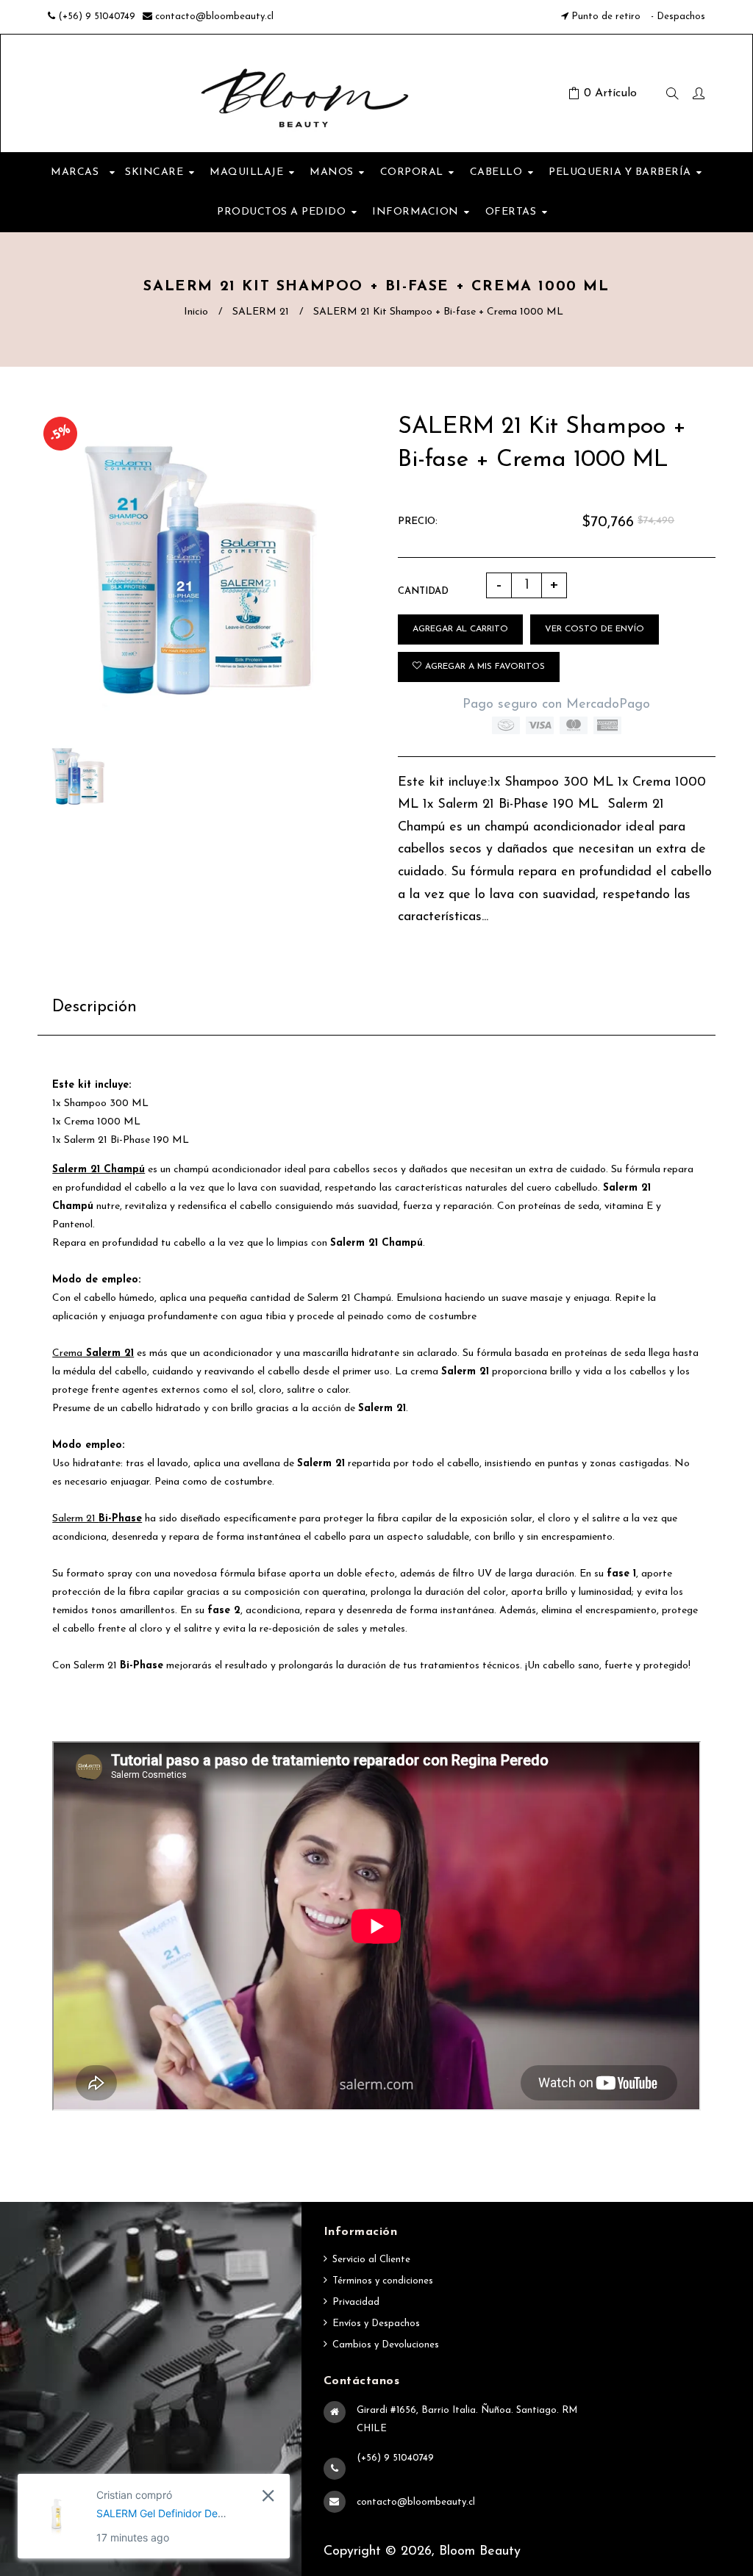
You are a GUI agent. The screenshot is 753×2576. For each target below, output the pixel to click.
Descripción (94, 1007)
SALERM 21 (261, 312)
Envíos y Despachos (376, 2324)
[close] (268, 2496)
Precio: (418, 521)
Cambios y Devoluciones (386, 2345)
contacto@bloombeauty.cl (214, 17)
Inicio (196, 312)
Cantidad (423, 591)
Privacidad (356, 2302)
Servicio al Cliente (371, 2260)
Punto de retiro (606, 17)
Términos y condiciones (383, 2281)
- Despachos (677, 17)
